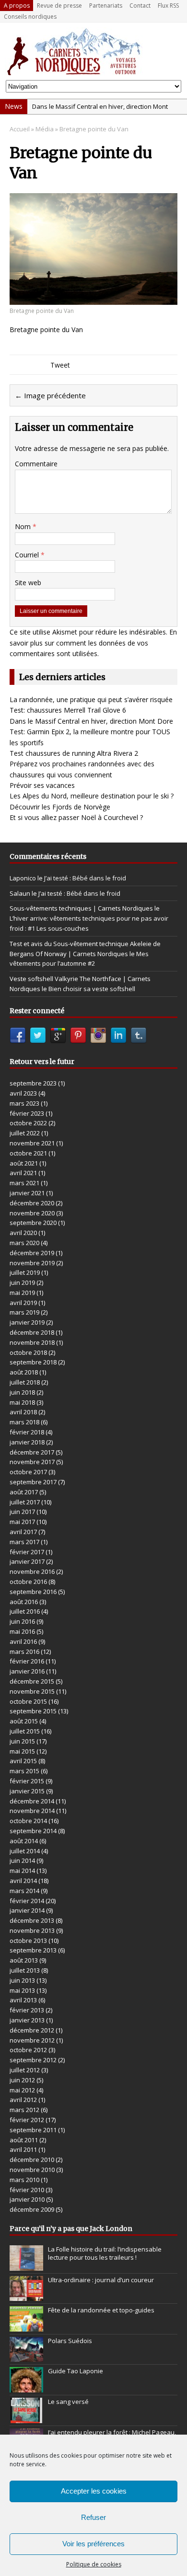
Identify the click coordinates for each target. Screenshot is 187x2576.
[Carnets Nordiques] (93, 51)
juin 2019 (22, 1282)
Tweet (60, 365)
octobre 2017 (28, 1472)
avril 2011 (23, 2149)
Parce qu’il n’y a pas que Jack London (71, 2229)
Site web (28, 583)
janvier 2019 (27, 1322)
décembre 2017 (32, 1452)
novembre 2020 (32, 1213)
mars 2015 (24, 1771)
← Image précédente (50, 395)
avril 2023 (23, 1093)
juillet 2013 (25, 1970)
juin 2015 (22, 1741)
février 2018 (27, 1432)
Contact (140, 6)
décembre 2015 (32, 1681)
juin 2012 (22, 2080)
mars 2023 (24, 1103)
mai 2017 (22, 1522)
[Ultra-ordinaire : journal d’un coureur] (26, 2296)
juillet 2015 (25, 1731)
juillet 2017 (25, 1502)
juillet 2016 (25, 1611)
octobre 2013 (28, 1941)
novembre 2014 (32, 1811)
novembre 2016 (32, 1571)
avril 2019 (23, 1303)
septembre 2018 (33, 1362)
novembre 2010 (32, 2170)
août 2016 (24, 1602)
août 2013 (24, 1960)
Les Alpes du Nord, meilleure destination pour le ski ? (92, 796)
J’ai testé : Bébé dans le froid (85, 878)
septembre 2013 (33, 1950)
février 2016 (27, 1661)
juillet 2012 (25, 2070)
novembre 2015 (32, 1691)
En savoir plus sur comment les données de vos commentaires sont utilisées (93, 643)
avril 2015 (23, 1761)
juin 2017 (22, 1512)
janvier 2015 (27, 1791)
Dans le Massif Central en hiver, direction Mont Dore (91, 721)
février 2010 (27, 2190)
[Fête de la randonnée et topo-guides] (26, 2326)
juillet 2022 (25, 1133)
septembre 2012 (33, 2060)
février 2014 (27, 1901)
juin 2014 (22, 1860)
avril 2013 (23, 2000)
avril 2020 (23, 1233)
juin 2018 (22, 1392)
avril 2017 (23, 1532)
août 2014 (24, 1841)
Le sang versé (68, 2402)
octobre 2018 (28, 1352)
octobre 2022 (28, 1123)
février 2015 (27, 1781)
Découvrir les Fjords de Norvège (60, 807)
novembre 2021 (32, 1143)
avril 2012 (23, 2100)
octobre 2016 (28, 1582)
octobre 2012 (28, 2050)
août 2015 (24, 1721)
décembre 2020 (32, 1203)
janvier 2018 (27, 1442)
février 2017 (27, 1552)
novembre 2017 (32, 1462)
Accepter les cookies (94, 2491)
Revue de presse (59, 6)
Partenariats (106, 6)
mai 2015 (22, 1751)
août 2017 (24, 1492)
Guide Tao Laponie (76, 2371)
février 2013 (27, 2010)
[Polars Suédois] (26, 2357)
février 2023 (27, 1113)
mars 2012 (24, 2110)
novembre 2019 (32, 1263)
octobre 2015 (28, 1701)
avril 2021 (23, 1173)
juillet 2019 (25, 1272)
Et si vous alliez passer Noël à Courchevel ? (76, 817)
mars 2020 (24, 1243)
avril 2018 (23, 1412)
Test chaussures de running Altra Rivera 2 (74, 753)
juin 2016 (22, 1621)
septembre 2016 (33, 1592)
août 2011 (24, 2140)
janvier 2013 (27, 2020)
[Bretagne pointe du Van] (93, 299)
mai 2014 (22, 1871)
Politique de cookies (94, 2564)
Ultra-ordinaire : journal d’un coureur (101, 2280)
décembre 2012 (32, 2030)
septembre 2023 (33, 1083)
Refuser (93, 2517)
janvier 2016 (27, 1671)
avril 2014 (23, 1881)
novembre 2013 (32, 1930)
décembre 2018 (32, 1332)
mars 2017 (24, 1542)
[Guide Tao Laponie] (26, 2387)
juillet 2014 (25, 1851)
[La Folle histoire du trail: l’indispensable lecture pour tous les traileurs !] (26, 2265)
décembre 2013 (32, 1920)
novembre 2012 (32, 2040)
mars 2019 (24, 1312)
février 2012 (27, 2120)
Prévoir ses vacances (42, 785)
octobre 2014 (28, 1821)
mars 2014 (24, 1891)
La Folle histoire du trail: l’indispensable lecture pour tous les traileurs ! (105, 2253)
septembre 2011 (33, 2130)
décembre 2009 (32, 2209)
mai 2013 (22, 1990)
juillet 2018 (25, 1382)
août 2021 (24, 1163)
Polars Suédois (70, 2341)
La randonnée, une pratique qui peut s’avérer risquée (91, 699)
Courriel (28, 555)
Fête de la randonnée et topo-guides (101, 2310)
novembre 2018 (32, 1342)
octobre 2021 (28, 1153)
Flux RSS (168, 6)
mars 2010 (24, 2180)
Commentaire (36, 464)
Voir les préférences (93, 2544)
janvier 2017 (27, 1561)
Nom (24, 526)
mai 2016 (22, 1631)
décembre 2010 (32, 2160)
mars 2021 (24, 1183)
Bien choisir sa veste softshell (92, 989)
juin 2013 (22, 1980)
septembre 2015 (33, 1711)
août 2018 (24, 1372)
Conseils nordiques (30, 17)
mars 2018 (24, 1422)
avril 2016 (23, 1641)
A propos (17, 6)
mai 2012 (22, 2090)
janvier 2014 (27, 1910)
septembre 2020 (33, 1223)
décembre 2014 (32, 1801)
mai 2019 (22, 1293)
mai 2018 (22, 1402)
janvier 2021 (27, 1193)
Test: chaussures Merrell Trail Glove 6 (68, 710)
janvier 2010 (27, 2199)
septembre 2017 (33, 1482)
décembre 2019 (32, 1253)
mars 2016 (24, 1652)
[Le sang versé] (26, 2418)
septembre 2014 (33, 1831)
